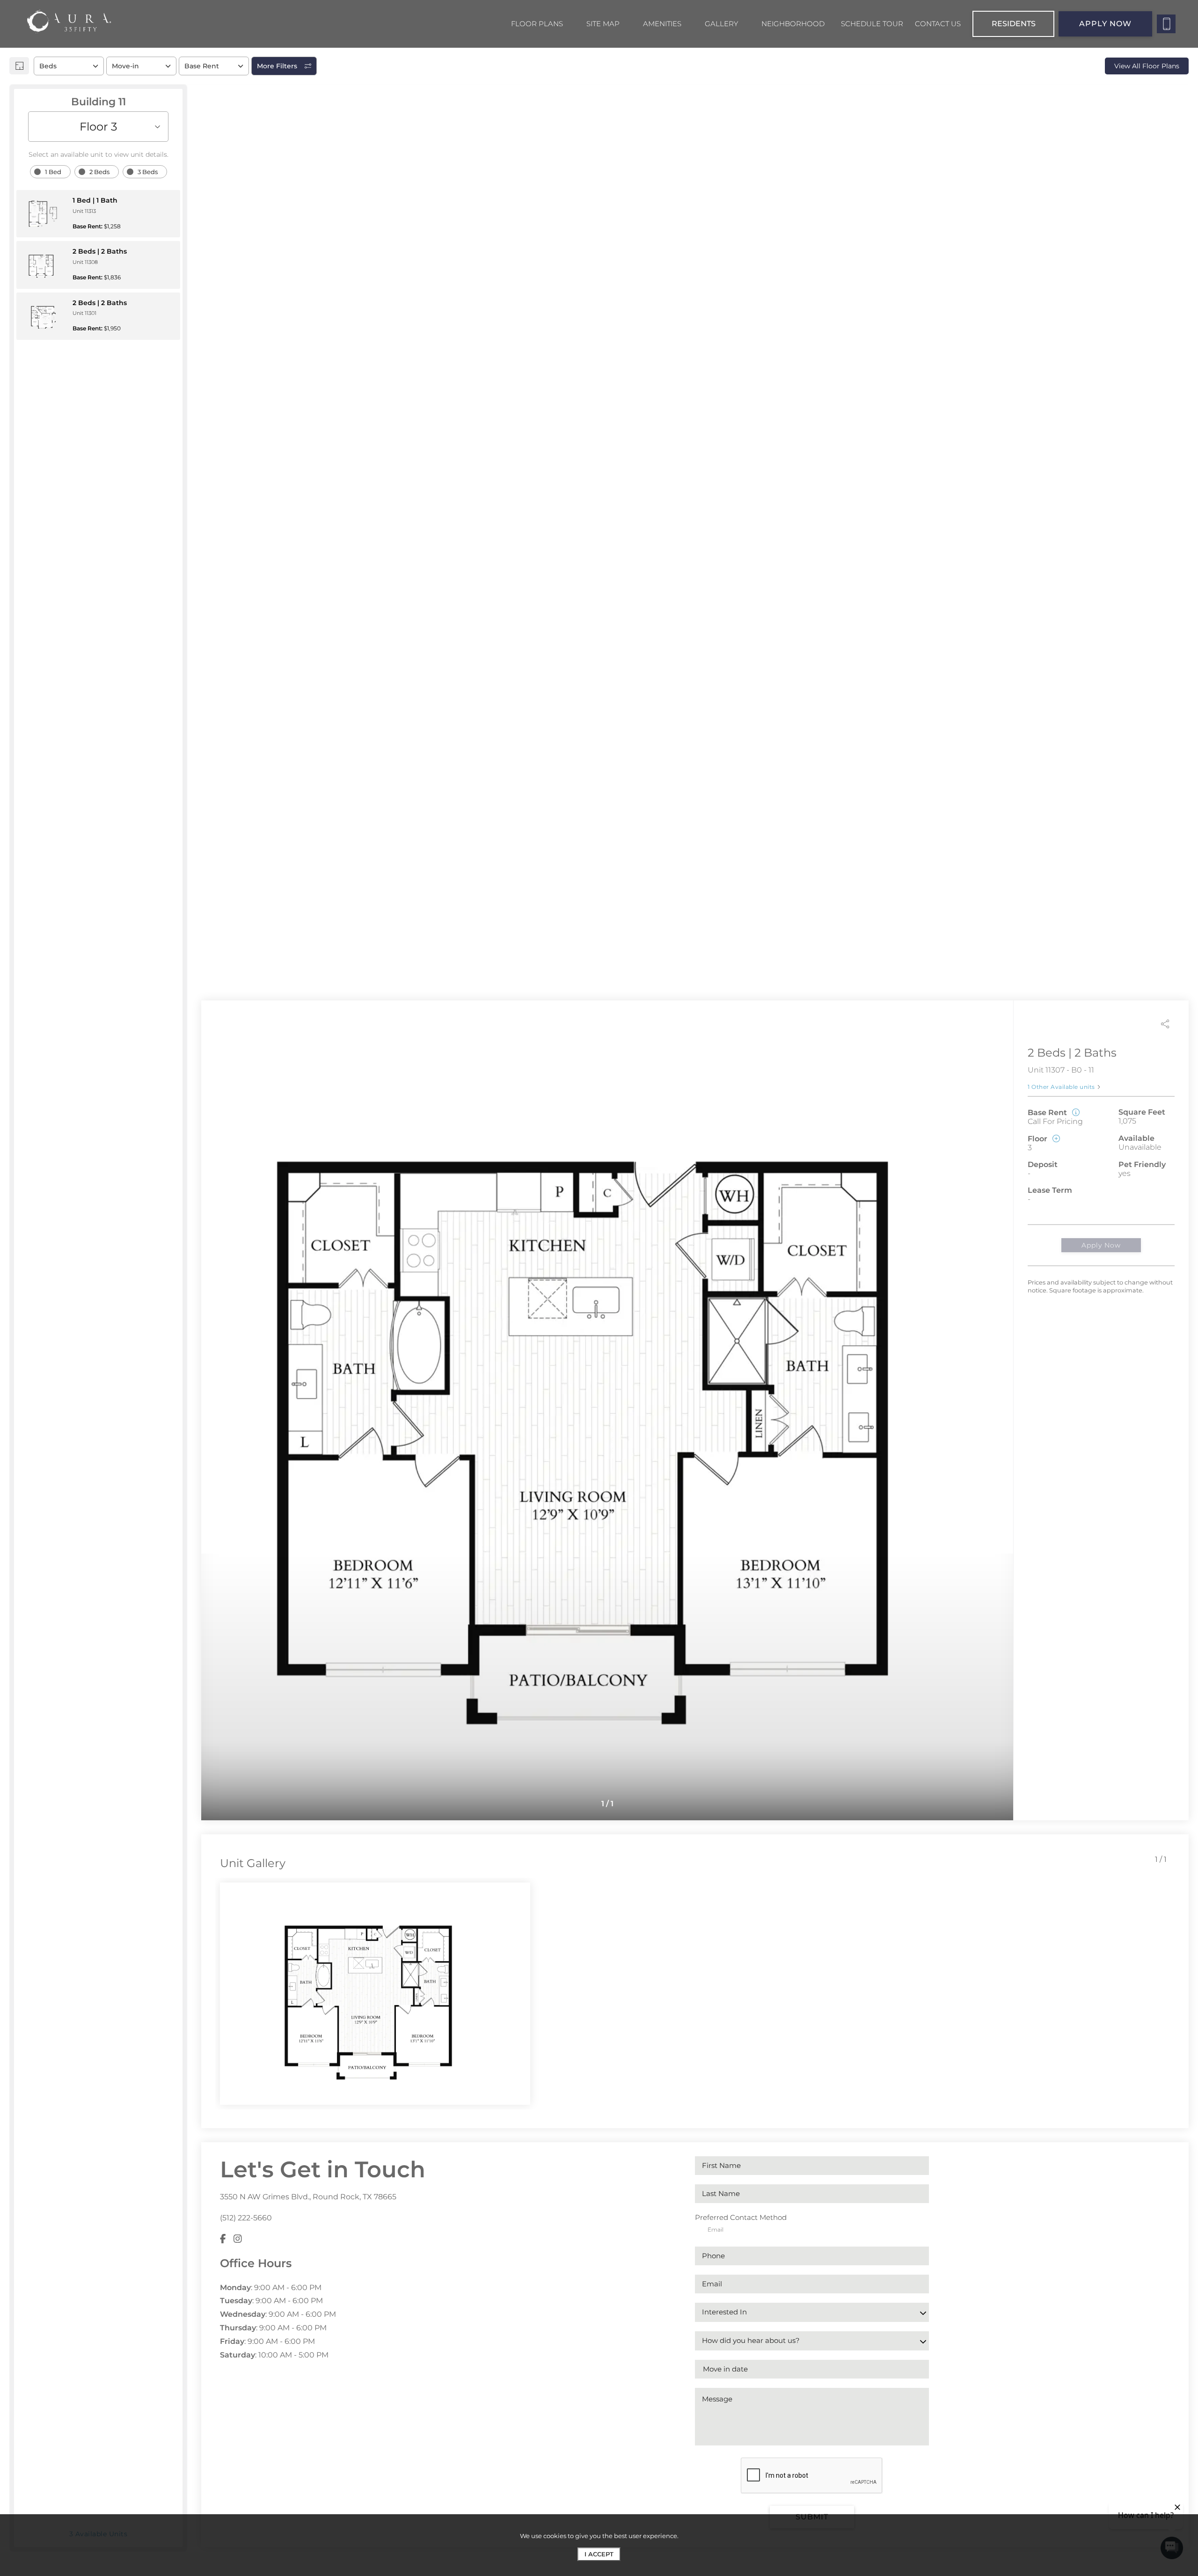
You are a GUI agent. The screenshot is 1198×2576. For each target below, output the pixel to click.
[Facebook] (223, 2239)
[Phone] (1166, 24)
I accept (599, 2554)
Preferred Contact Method (741, 2217)
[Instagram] (238, 2239)
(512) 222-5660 (246, 2218)
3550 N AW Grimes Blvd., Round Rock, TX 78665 (308, 2197)
